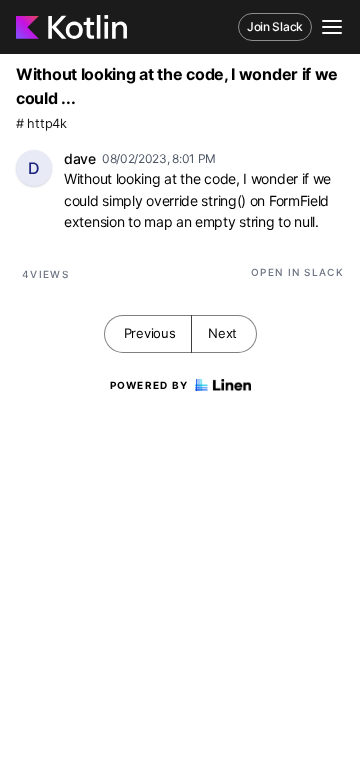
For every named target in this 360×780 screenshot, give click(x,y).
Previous (150, 333)
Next (222, 333)
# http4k (41, 123)
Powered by (149, 385)
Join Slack (275, 26)
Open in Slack (297, 272)
